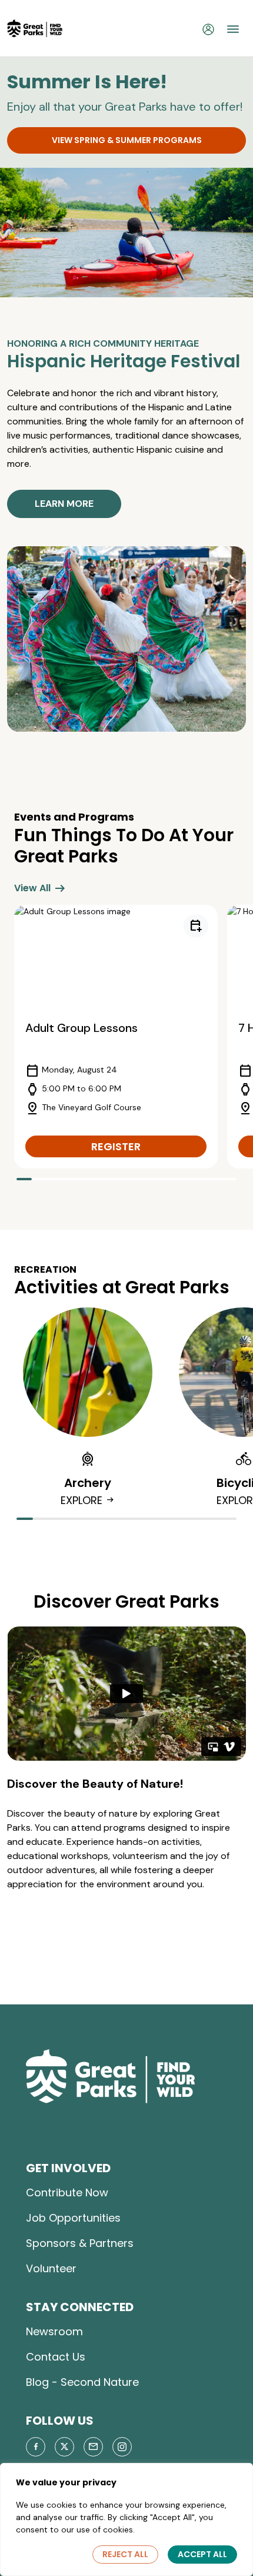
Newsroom (54, 2331)
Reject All (125, 2554)
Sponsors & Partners (80, 2243)
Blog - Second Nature (82, 2382)
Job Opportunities (73, 2218)
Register (116, 1146)
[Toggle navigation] (233, 29)
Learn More (64, 504)
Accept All (202, 2554)
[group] (116, 1037)
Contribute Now (67, 2192)
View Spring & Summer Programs (127, 140)
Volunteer (51, 2268)
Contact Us (56, 2357)
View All (41, 888)
